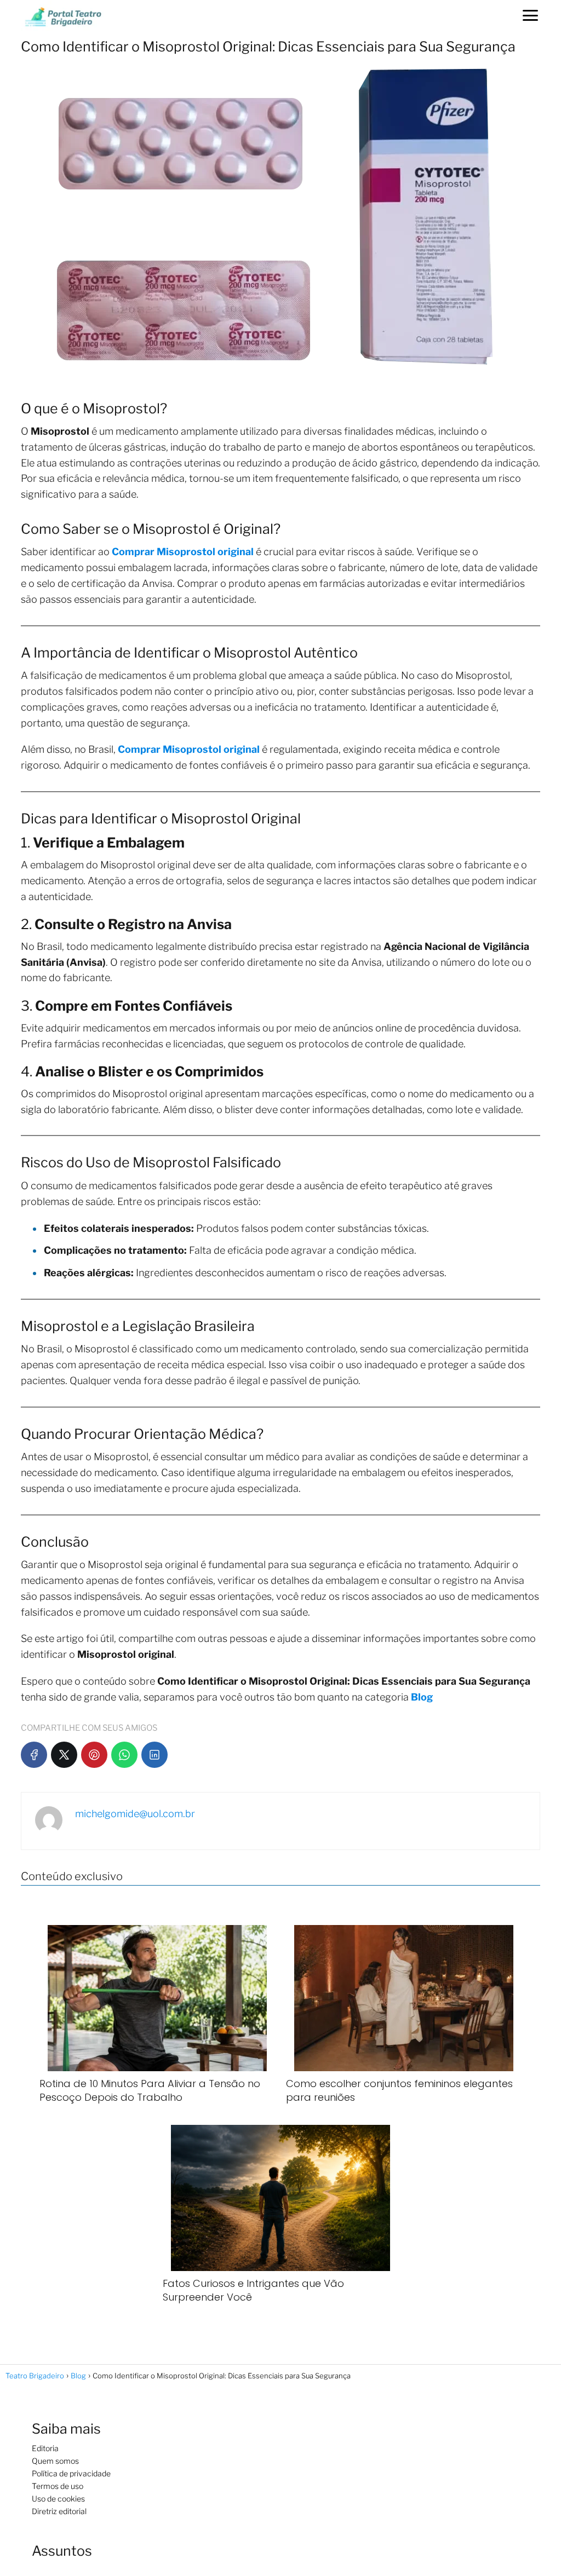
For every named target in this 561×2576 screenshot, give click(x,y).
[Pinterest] (94, 1755)
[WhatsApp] (124, 1755)
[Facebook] (34, 1755)
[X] (64, 1755)
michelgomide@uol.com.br (135, 1814)
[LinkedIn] (154, 1755)
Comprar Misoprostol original (183, 552)
